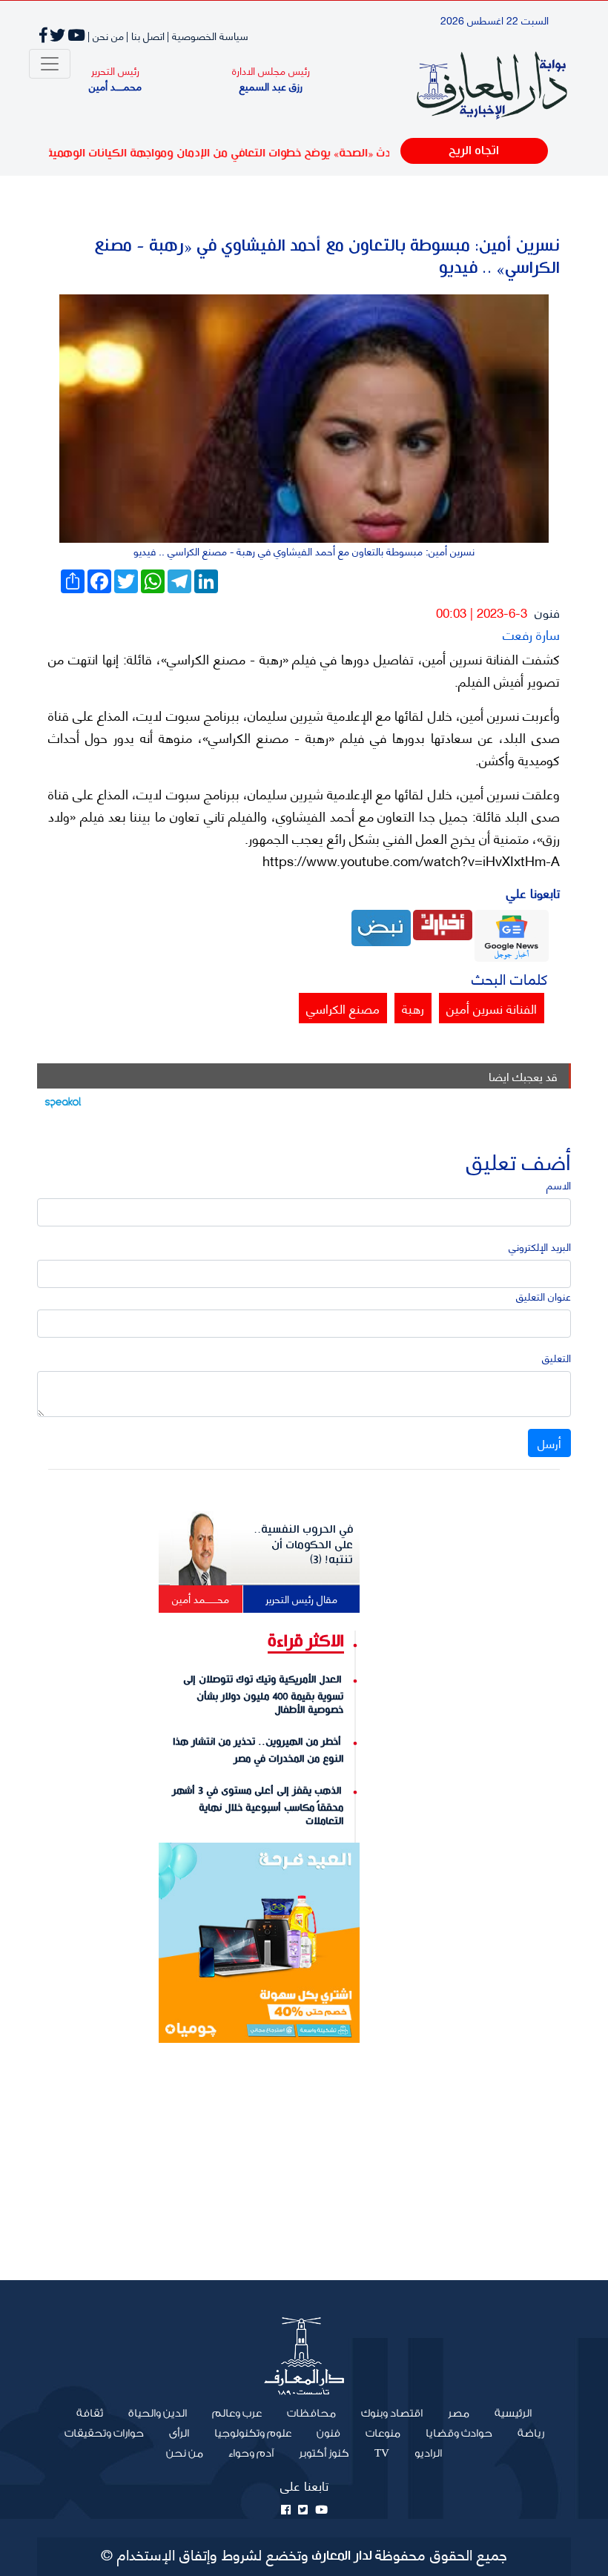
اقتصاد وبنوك (392, 2414)
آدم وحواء (251, 2454)
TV (382, 2454)
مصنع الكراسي (343, 1008)
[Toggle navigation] (50, 64)
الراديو (428, 2454)
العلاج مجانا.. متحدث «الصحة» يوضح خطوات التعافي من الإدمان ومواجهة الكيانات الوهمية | (293, 153)
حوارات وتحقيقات (104, 2434)
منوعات (383, 2434)
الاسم (559, 1185)
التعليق (556, 1357)
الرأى (179, 2434)
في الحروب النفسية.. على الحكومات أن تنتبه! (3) (303, 1545)
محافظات (311, 2414)
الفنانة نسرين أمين (492, 1008)
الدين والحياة (158, 2414)
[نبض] (381, 926)
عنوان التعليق (543, 1296)
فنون (547, 612)
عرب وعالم (237, 2414)
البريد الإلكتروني (540, 1246)
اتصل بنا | (145, 35)
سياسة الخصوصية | (208, 35)
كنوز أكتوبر (324, 2454)
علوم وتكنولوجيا (253, 2434)
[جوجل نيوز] (512, 934)
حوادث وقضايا (459, 2434)
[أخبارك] (443, 923)
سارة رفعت (531, 634)
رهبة (413, 1008)
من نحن (185, 2454)
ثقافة (90, 2414)
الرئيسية (507, 2413)
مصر (459, 2414)
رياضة (531, 2434)
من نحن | (106, 35)
